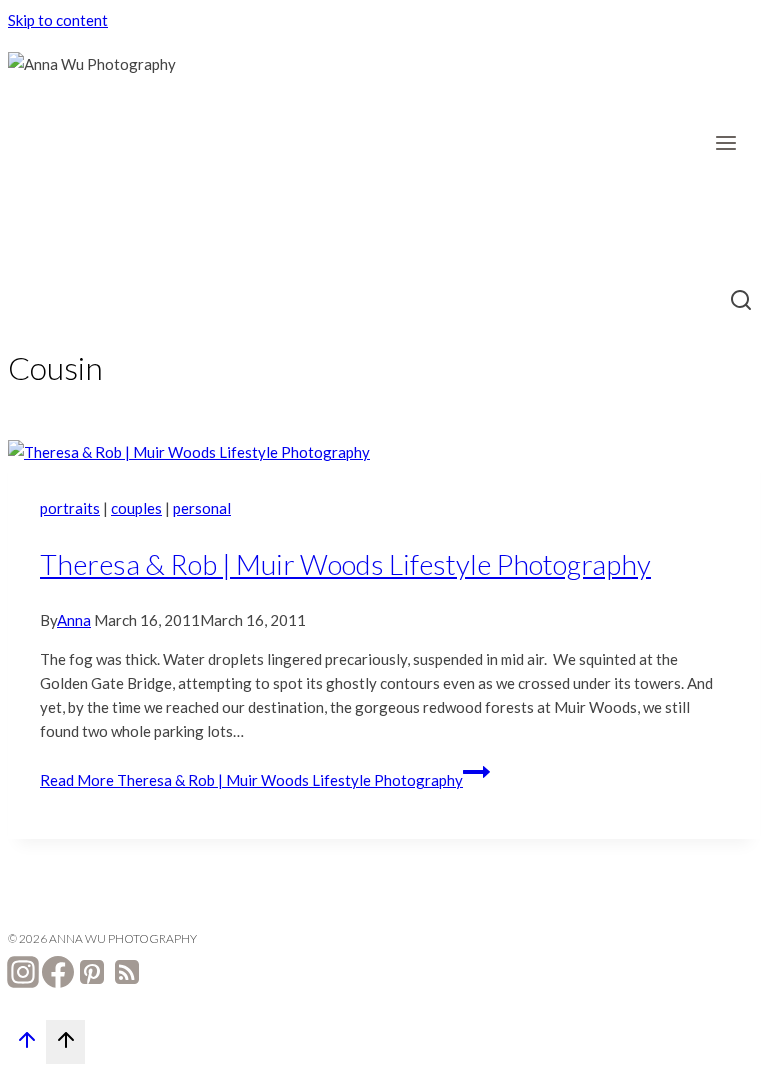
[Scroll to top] (27, 1044)
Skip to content (58, 20)
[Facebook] (58, 975)
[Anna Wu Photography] (108, 152)
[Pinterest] (92, 975)
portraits (70, 508)
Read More (251, 780)
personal (202, 508)
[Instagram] (23, 975)
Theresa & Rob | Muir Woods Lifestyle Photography (345, 564)
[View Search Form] (741, 302)
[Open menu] (732, 142)
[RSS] (127, 975)
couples (136, 508)
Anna (74, 620)
